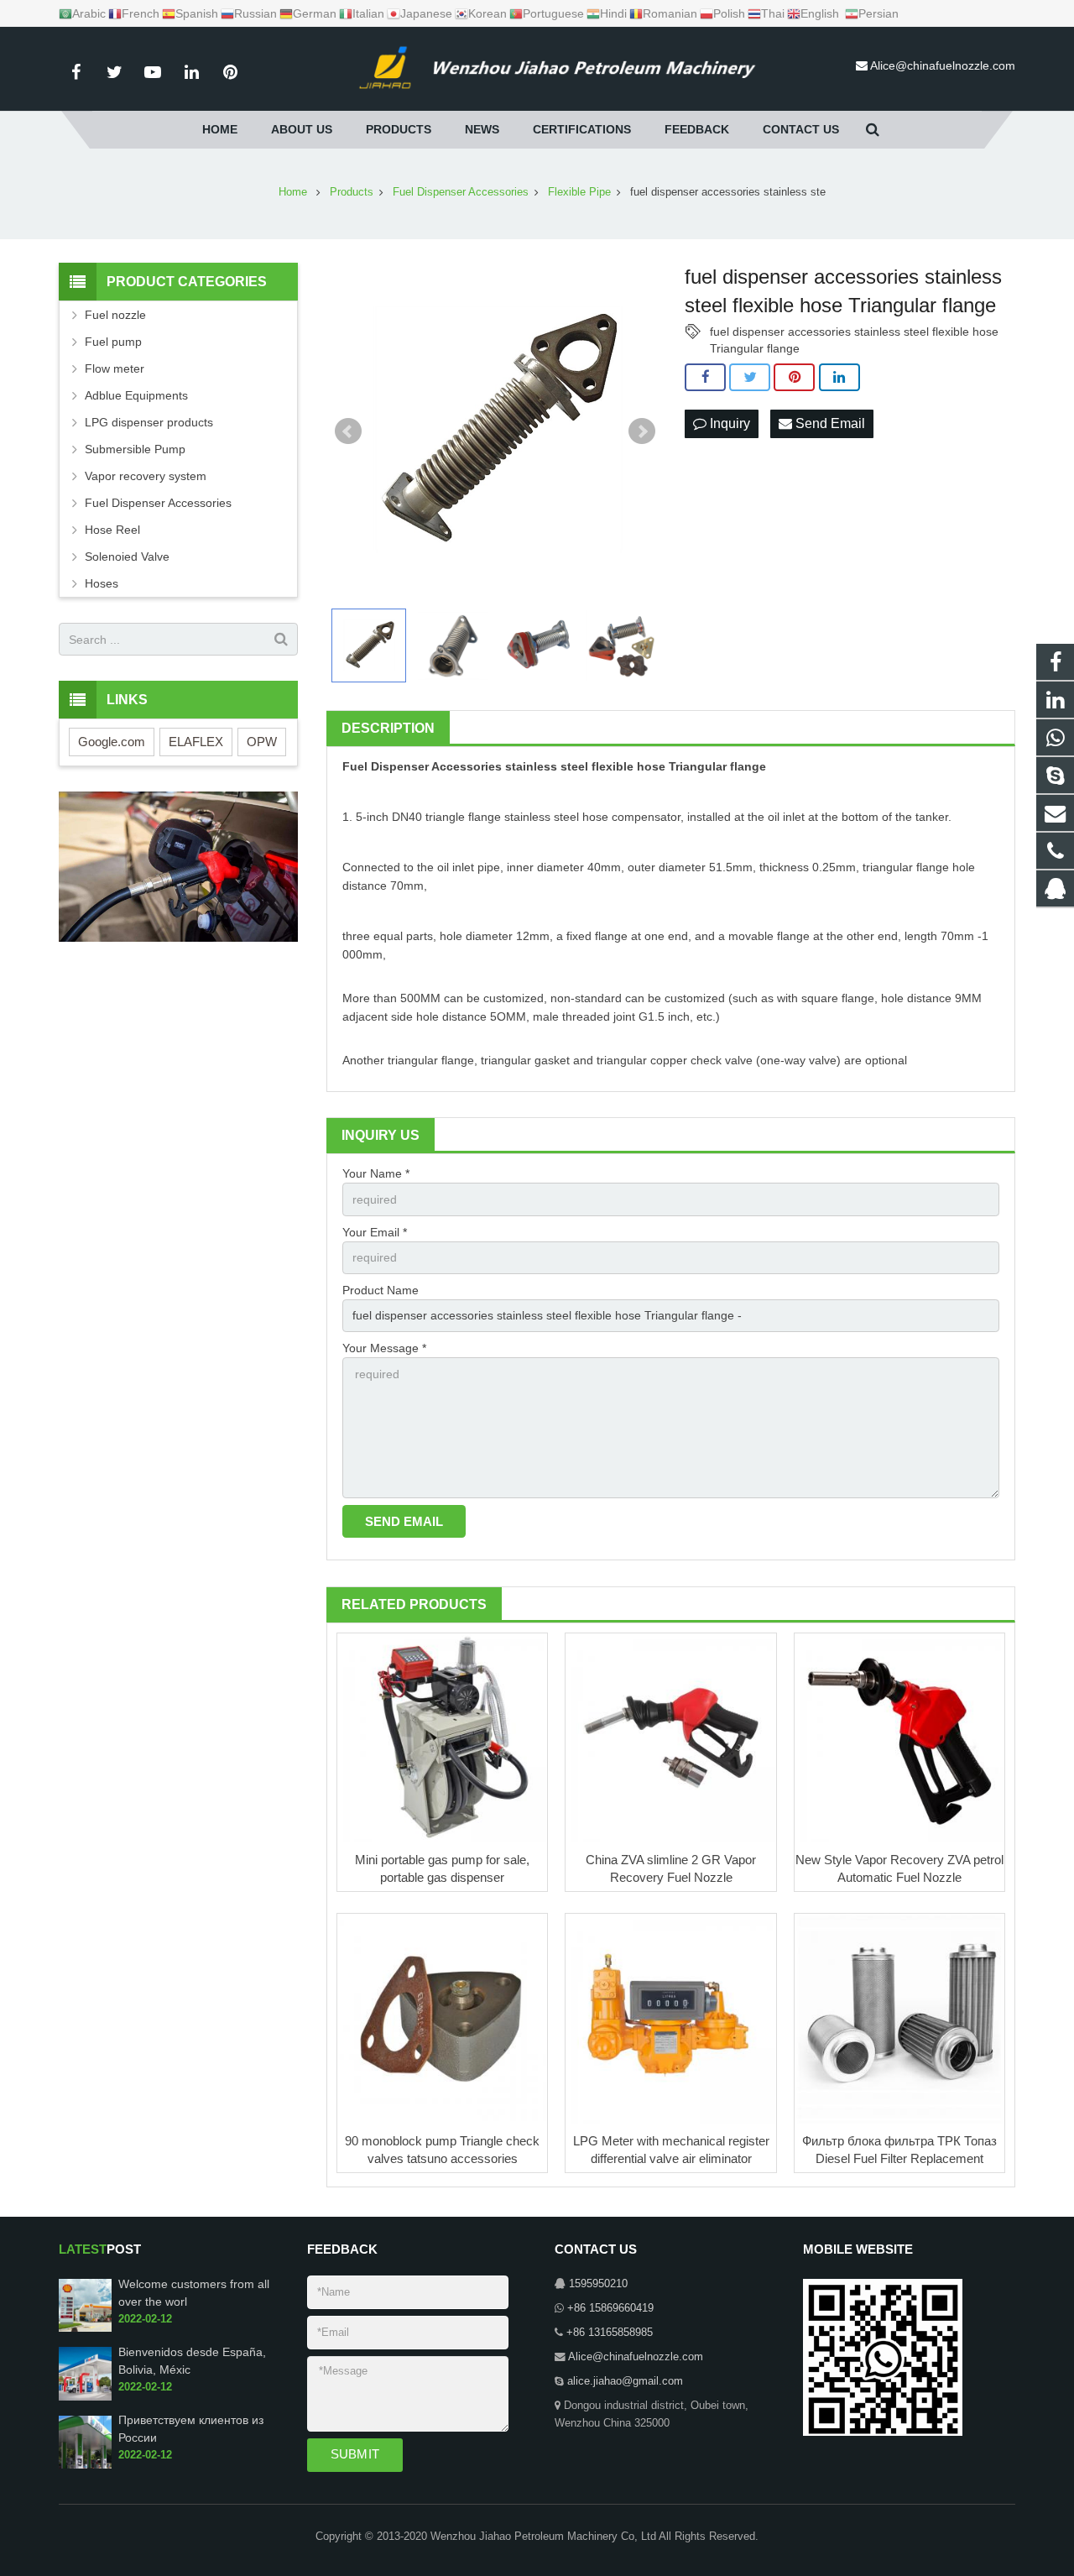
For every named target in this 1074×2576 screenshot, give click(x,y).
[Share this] (705, 378)
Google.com (112, 742)
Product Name (381, 1290)
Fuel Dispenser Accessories (422, 766)
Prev (348, 431)
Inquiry (728, 423)
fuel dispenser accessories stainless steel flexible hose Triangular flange (854, 332)
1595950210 (598, 2284)
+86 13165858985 (610, 2333)
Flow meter (115, 368)
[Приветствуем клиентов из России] (85, 2465)
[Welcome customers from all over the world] (85, 2328)
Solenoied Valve (127, 556)
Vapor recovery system (146, 476)
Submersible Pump (135, 449)
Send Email (829, 423)
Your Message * (384, 1348)
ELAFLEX (196, 742)
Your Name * (376, 1173)
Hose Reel (112, 530)
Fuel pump (113, 342)
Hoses (102, 583)
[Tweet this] (750, 378)
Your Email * (375, 1232)
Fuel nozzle (115, 315)
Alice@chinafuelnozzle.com (943, 65)
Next (642, 431)
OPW (262, 742)
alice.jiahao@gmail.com (625, 2381)
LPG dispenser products (149, 422)
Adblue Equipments (136, 395)
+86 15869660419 (610, 2308)
